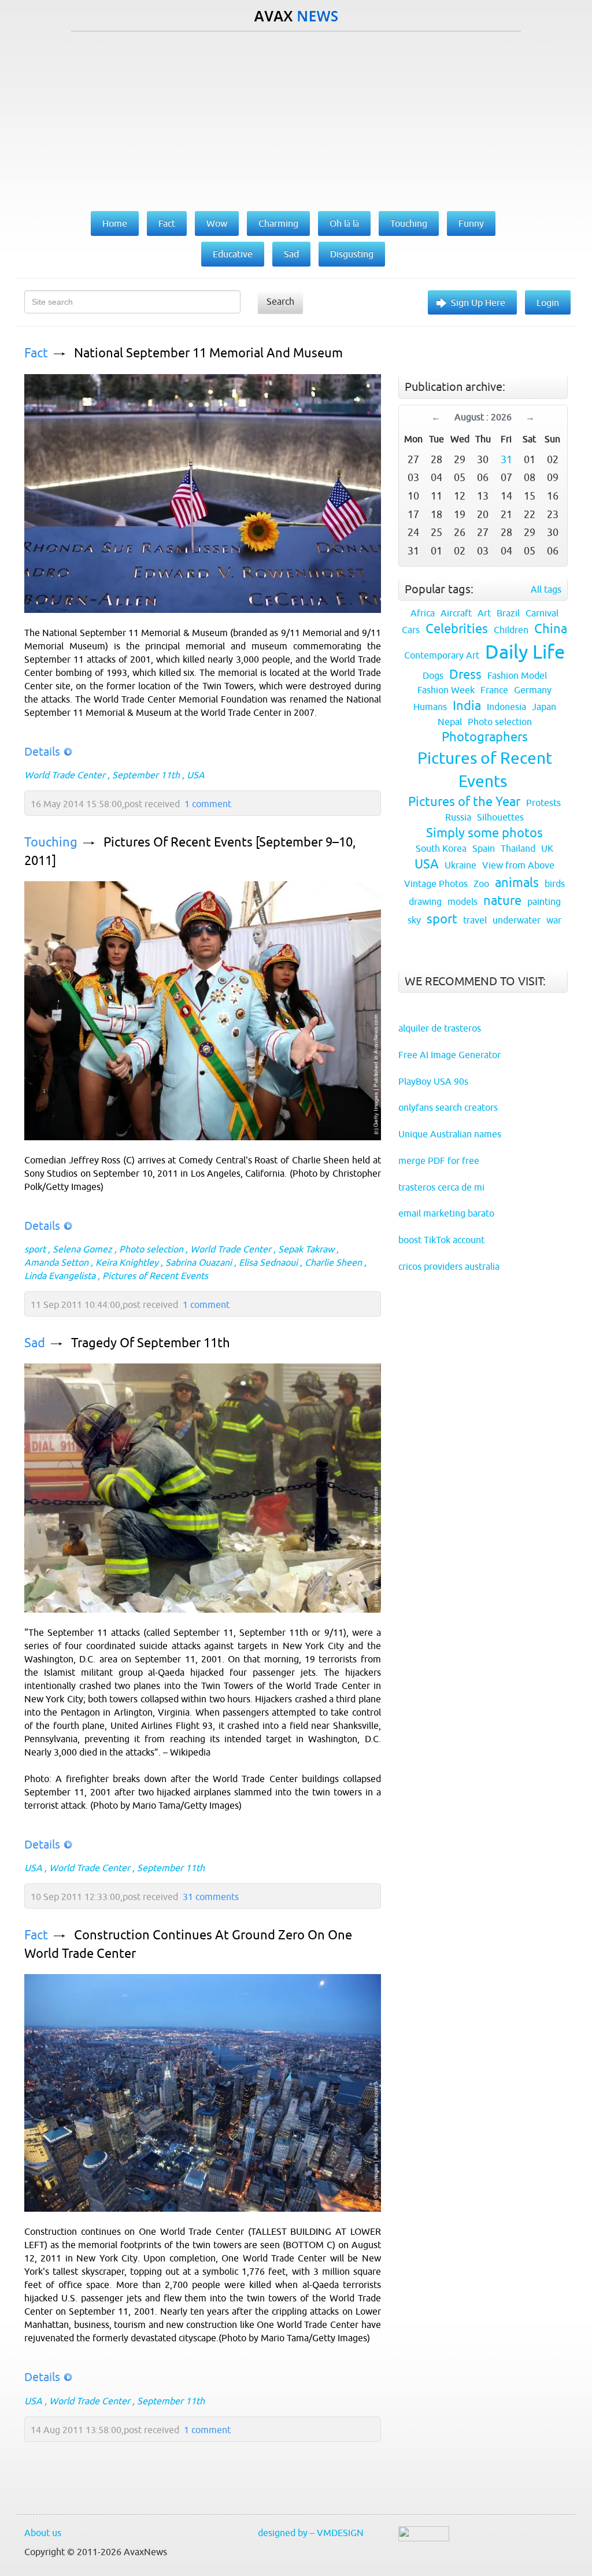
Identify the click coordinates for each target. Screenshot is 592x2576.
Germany (533, 690)
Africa (423, 613)
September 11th (146, 775)
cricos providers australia (449, 1266)
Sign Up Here (478, 302)
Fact (36, 353)
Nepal (450, 722)
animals (517, 883)
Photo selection (151, 1249)
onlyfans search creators (448, 1107)
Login (548, 302)
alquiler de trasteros (440, 1028)
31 (506, 459)
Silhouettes (500, 817)
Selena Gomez (82, 1249)
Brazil (508, 613)
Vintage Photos (436, 884)
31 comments (211, 1897)
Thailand (518, 848)
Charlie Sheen (333, 1262)
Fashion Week (446, 690)
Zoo (481, 884)
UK (547, 848)
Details (42, 751)
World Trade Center (65, 775)
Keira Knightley (127, 1262)
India (467, 706)
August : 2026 (483, 417)
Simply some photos (484, 833)
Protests (543, 803)
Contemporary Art (442, 655)
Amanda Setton (56, 1262)
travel (475, 920)
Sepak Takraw (306, 1249)
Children (511, 630)
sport (35, 1249)
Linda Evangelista (60, 1276)
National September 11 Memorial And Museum (208, 353)
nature (502, 901)
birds (555, 884)
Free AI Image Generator (449, 1055)
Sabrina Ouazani (199, 1262)
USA (196, 775)
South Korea (441, 848)
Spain (484, 848)
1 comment (208, 804)
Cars (411, 630)
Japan (544, 707)
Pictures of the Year (464, 802)
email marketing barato (446, 1213)
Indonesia (506, 707)
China (551, 629)
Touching (51, 842)
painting (544, 901)
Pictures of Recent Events (155, 1276)
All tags (546, 589)
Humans (430, 707)
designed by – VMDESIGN (311, 2533)
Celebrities (457, 629)
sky (414, 920)
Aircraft (456, 613)
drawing (425, 901)
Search (280, 301)
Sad (35, 1343)
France (494, 690)
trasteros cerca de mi (441, 1187)
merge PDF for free (439, 1161)
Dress (465, 675)
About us (43, 2533)
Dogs (433, 675)
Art (484, 613)
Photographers (485, 737)
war (554, 920)
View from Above (518, 865)
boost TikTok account (441, 1240)
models (462, 901)
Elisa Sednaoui (268, 1262)
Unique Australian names (450, 1134)
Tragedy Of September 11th (151, 1343)
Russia (458, 817)
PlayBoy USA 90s (433, 1081)
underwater (517, 920)
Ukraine (460, 865)
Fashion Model (517, 675)
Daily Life (525, 652)
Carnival (542, 613)
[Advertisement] (296, 119)
